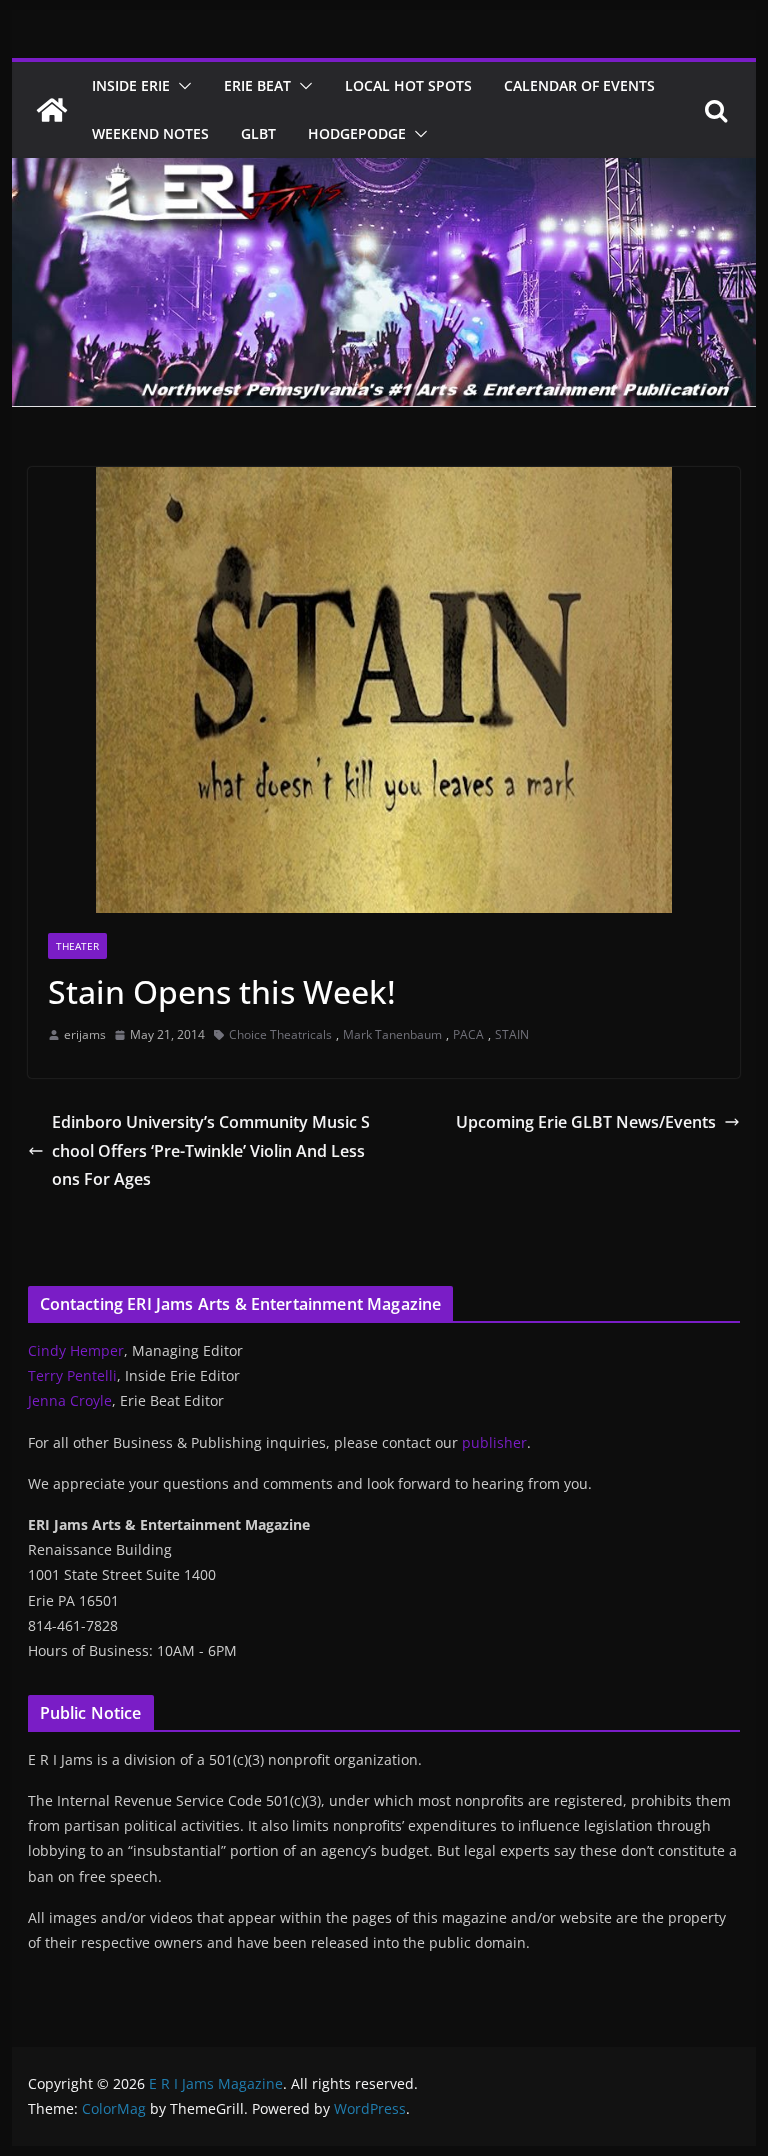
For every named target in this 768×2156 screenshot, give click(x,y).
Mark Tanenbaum (392, 1034)
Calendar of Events (579, 85)
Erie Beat (257, 85)
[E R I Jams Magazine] (52, 110)
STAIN (512, 1034)
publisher (494, 1442)
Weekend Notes (150, 133)
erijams (85, 1034)
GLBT (258, 133)
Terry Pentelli (72, 1375)
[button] (181, 86)
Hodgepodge (357, 133)
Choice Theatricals (280, 1034)
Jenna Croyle (70, 1400)
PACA (468, 1034)
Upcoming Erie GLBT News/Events (586, 1122)
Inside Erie (131, 85)
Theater (77, 946)
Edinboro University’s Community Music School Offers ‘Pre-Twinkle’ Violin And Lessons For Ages (211, 1151)
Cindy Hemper (76, 1350)
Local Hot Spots (408, 85)
